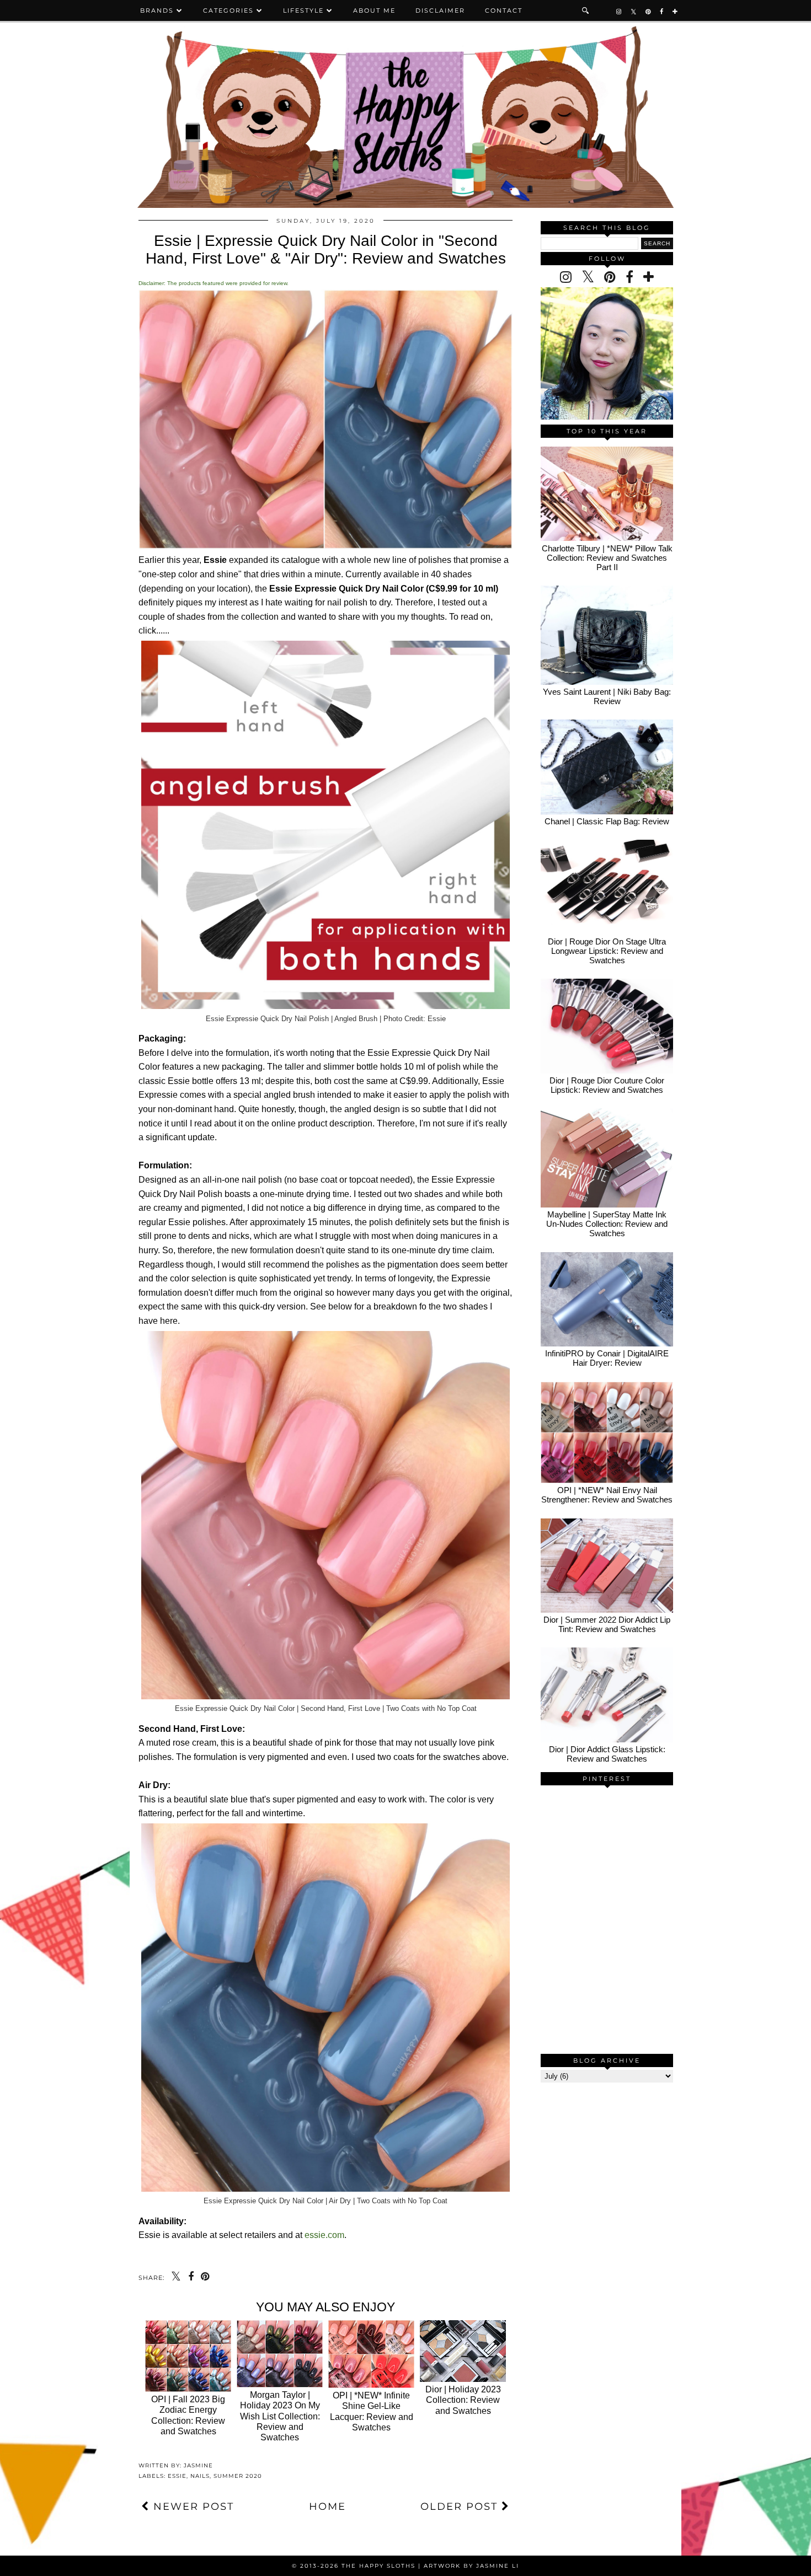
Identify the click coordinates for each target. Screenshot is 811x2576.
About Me (374, 10)
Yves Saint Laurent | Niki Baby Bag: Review (607, 696)
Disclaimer (440, 10)
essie (177, 2476)
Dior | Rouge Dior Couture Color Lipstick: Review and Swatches (607, 1085)
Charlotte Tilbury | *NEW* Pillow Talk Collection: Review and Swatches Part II (607, 558)
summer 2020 (238, 2476)
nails (200, 2476)
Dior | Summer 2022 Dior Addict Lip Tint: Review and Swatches (607, 1624)
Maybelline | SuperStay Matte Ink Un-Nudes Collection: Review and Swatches (607, 1224)
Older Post (461, 2507)
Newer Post (192, 2507)
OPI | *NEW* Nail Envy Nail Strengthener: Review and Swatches (607, 1495)
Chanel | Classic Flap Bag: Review (607, 821)
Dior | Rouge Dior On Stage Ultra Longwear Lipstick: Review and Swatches (607, 951)
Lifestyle (303, 10)
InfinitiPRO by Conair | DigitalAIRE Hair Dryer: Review (607, 1358)
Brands (157, 10)
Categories (228, 10)
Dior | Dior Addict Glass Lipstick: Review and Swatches (607, 1754)
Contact (504, 10)
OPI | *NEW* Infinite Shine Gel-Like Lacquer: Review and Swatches (372, 2411)
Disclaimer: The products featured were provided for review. (214, 283)
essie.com (324, 2235)
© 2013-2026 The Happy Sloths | (358, 2566)
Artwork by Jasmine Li (471, 2566)
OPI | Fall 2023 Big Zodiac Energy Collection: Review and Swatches (188, 2415)
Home (327, 2507)
